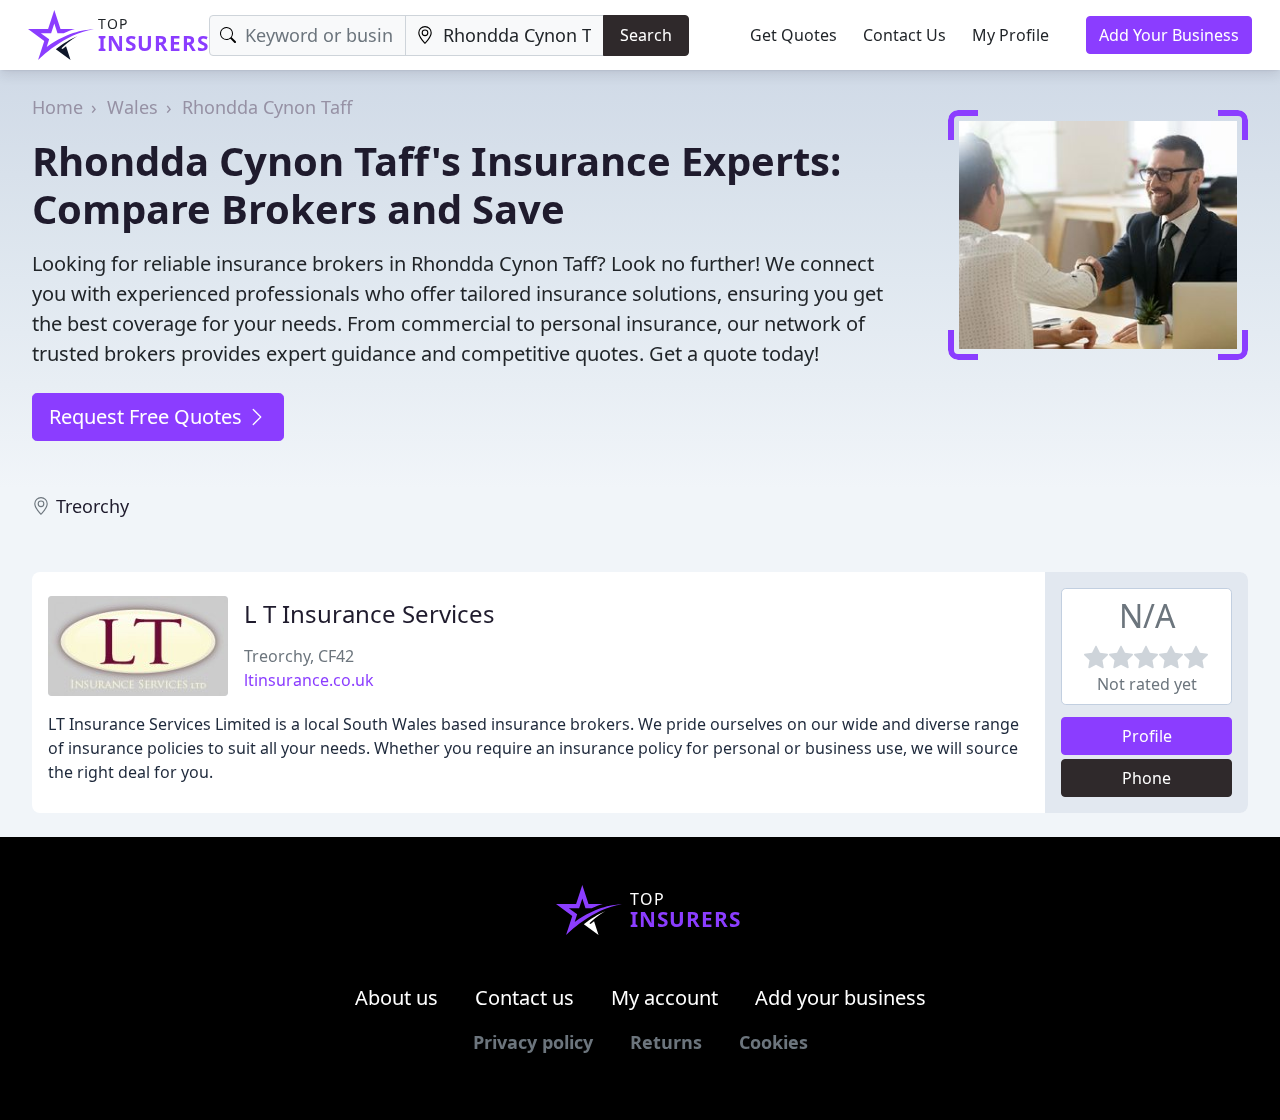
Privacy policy (533, 1042)
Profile (1147, 736)
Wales (132, 107)
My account (664, 997)
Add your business (840, 997)
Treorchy (92, 506)
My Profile (1010, 35)
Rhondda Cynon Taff (267, 107)
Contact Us (904, 35)
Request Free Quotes (148, 416)
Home (57, 107)
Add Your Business (1169, 35)
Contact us (524, 997)
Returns (666, 1042)
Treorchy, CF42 (299, 656)
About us (396, 997)
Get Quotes (793, 35)
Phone (1146, 778)
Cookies (773, 1042)
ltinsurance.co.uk (309, 680)
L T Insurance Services (369, 613)
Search (646, 35)
